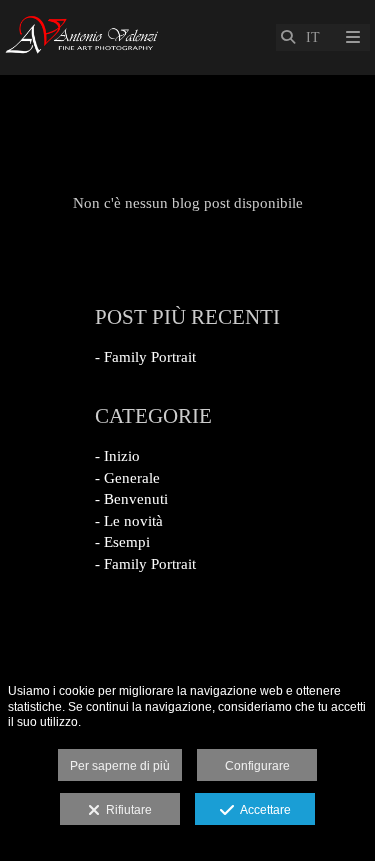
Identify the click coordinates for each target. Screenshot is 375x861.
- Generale (127, 478)
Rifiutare (126, 810)
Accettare (262, 810)
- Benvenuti (131, 499)
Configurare (257, 766)
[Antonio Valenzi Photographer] (83, 37)
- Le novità (129, 521)
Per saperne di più (120, 766)
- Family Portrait (145, 357)
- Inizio (117, 456)
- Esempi (122, 542)
